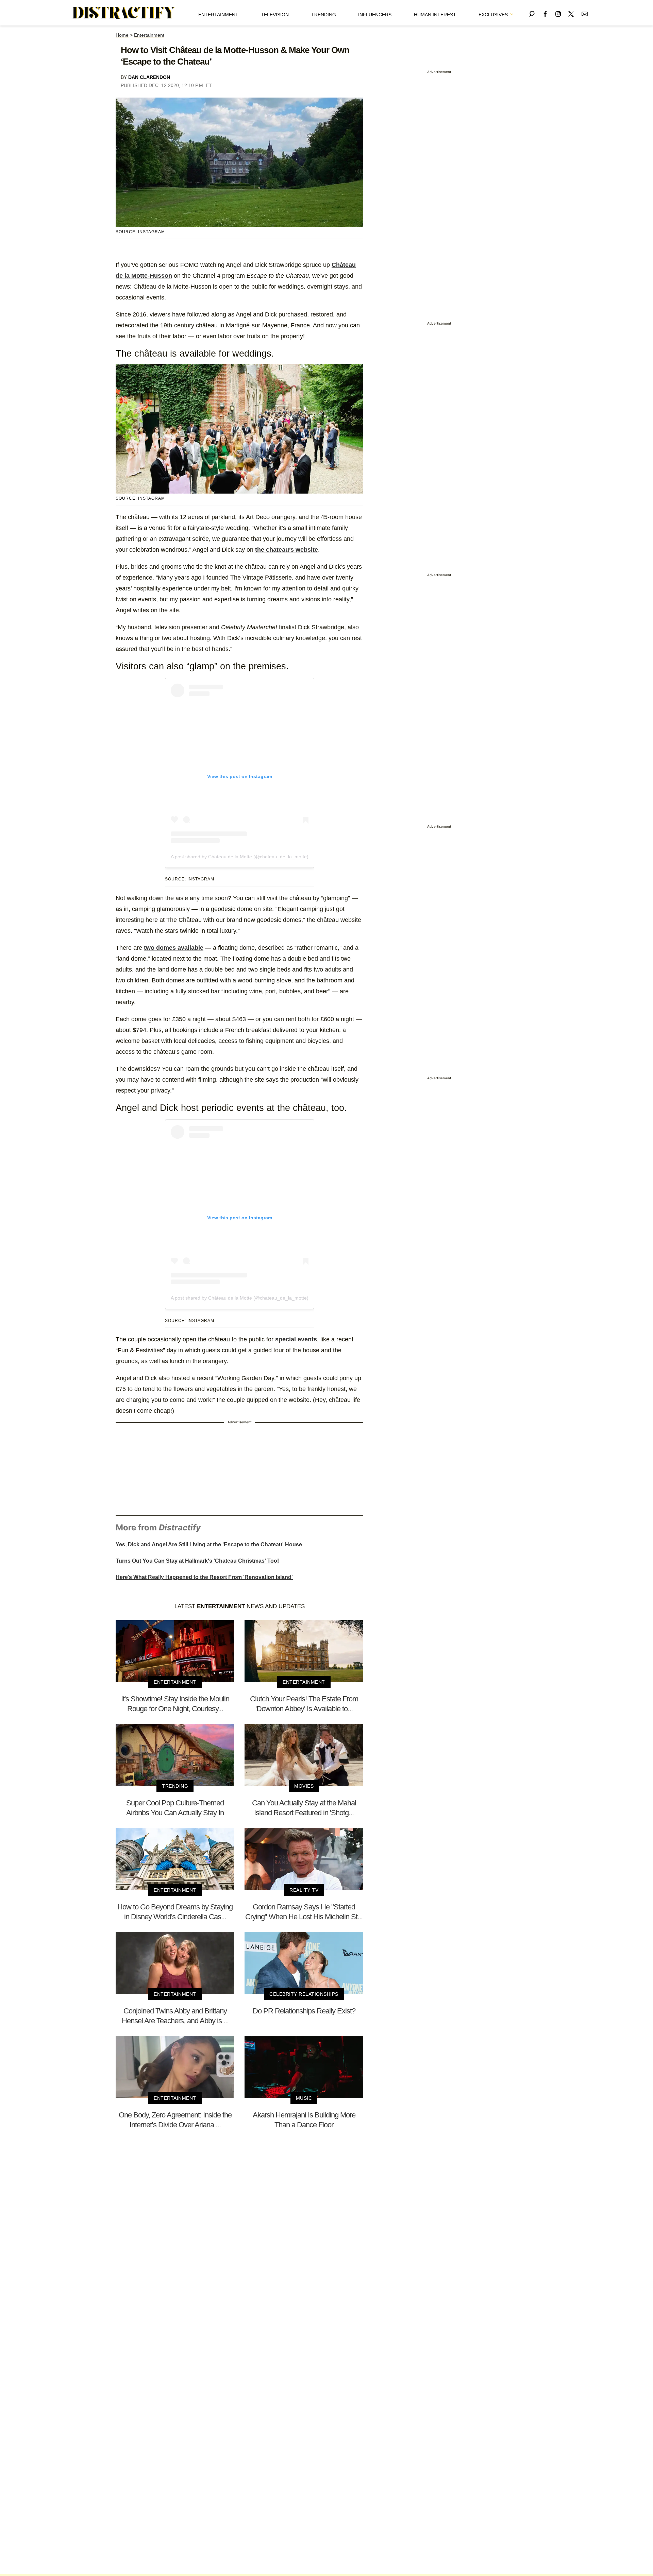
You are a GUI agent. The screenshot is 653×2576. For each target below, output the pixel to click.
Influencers (375, 15)
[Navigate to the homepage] (124, 13)
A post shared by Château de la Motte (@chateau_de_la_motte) (240, 857)
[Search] (532, 13)
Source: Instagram (140, 232)
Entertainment (218, 15)
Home (122, 35)
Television (275, 15)
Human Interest (435, 15)
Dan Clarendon (149, 77)
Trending (324, 15)
